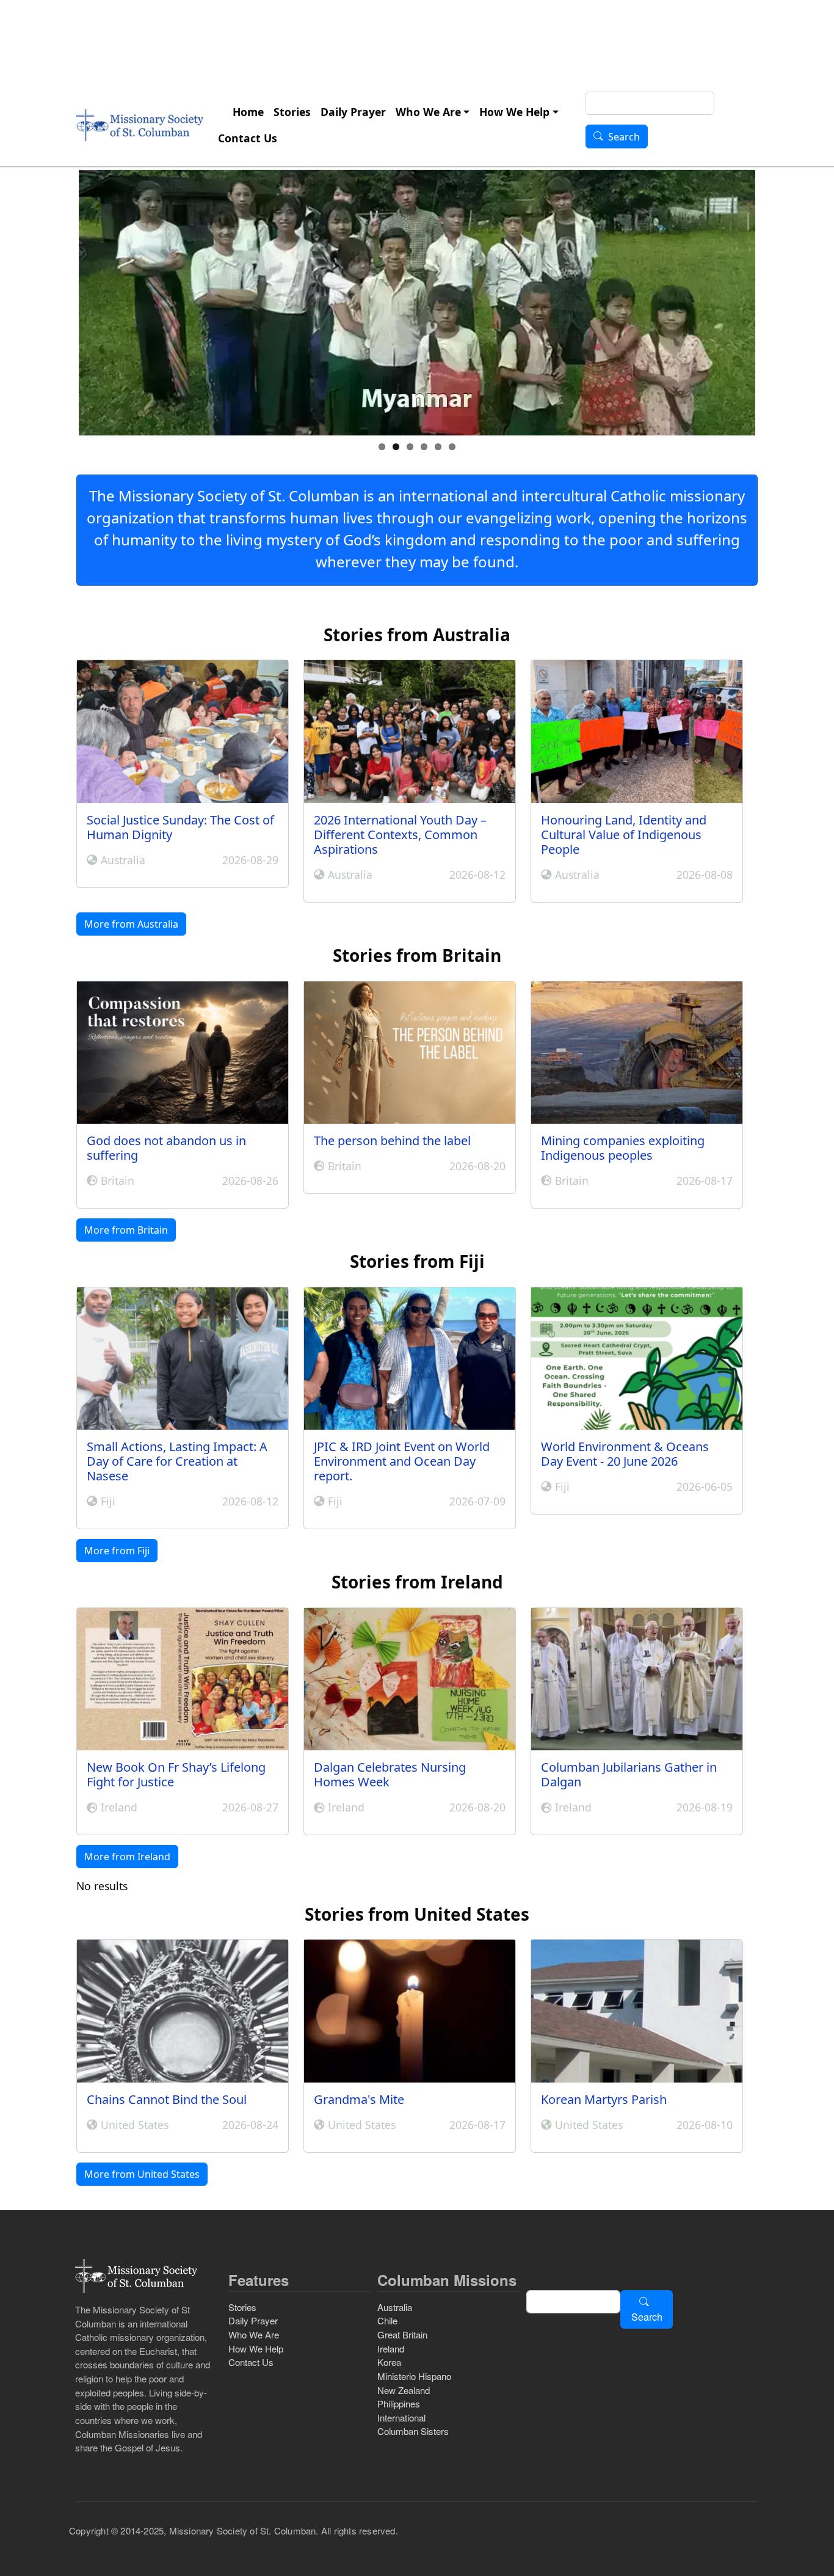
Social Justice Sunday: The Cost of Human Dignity (180, 827)
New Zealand (404, 2390)
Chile (387, 2320)
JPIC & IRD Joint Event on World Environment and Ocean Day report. (402, 1461)
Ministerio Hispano (414, 2376)
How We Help (514, 112)
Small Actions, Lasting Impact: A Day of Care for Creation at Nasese (177, 1461)
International (401, 2418)
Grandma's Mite (359, 2099)
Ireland (391, 2349)
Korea (389, 2362)
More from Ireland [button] (127, 1857)
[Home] (140, 125)
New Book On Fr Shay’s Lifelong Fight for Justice (176, 1774)
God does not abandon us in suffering (166, 1148)
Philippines (399, 2403)
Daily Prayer (353, 112)
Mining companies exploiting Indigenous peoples (623, 1148)
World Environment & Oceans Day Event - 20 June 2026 (625, 1454)
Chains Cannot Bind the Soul (167, 2099)
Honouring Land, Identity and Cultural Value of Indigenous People (624, 835)
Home (248, 112)
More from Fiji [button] (117, 1551)
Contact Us (248, 138)
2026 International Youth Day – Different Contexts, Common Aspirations (400, 835)
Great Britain (402, 2334)
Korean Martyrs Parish (604, 2099)
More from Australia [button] (131, 924)
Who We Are (428, 112)
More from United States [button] (142, 2174)
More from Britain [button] (126, 1230)
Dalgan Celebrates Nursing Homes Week (390, 1774)
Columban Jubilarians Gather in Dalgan (629, 1774)
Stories (292, 112)
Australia (395, 2307)
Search (624, 137)
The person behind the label (392, 1141)
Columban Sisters (413, 2431)
